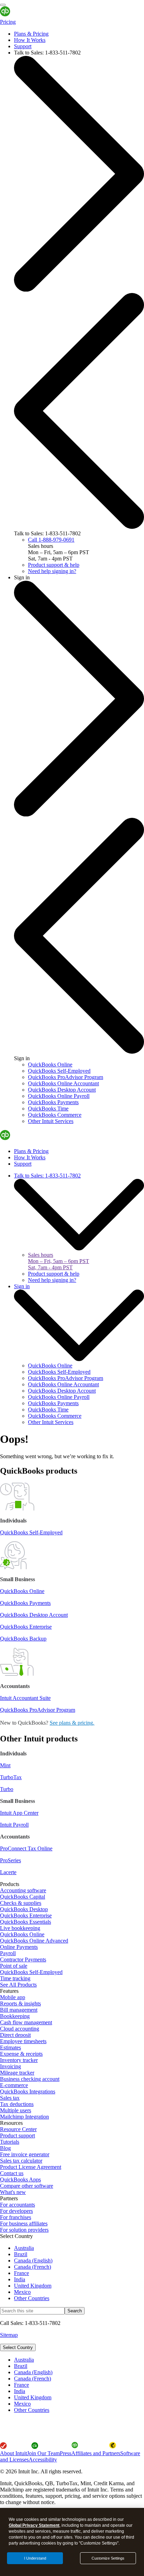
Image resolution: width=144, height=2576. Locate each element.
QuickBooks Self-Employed (31, 1532)
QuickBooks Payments (25, 1603)
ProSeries (10, 1860)
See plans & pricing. (72, 1723)
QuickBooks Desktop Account (34, 1615)
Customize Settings (108, 2558)
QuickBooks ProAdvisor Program (38, 1710)
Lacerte (8, 1872)
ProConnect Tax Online (26, 1848)
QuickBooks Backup (23, 1639)
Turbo (7, 1789)
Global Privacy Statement (34, 2525)
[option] (79, 2360)
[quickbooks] (22, 16)
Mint (5, 1765)
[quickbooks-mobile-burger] (3, 5)
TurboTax (11, 1777)
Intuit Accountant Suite (25, 1698)
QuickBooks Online (22, 1591)
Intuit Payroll (14, 1825)
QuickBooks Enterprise (26, 1627)
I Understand (35, 2558)
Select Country (18, 2347)
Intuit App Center (19, 1813)
